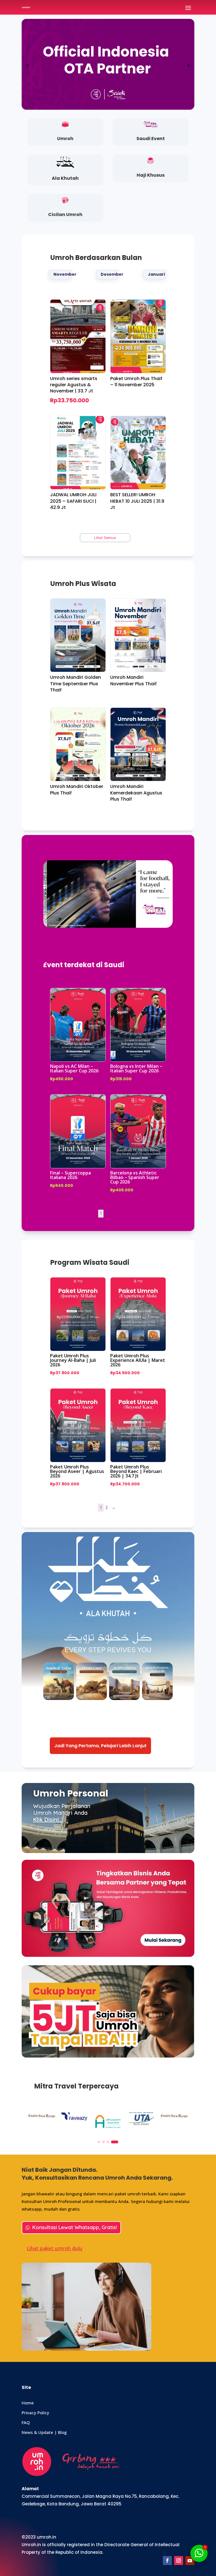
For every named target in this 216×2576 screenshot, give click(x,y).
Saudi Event (151, 139)
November (62, 274)
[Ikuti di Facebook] (167, 2561)
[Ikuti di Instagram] (179, 2561)
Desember (110, 274)
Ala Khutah (65, 178)
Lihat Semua (105, 538)
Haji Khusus (151, 175)
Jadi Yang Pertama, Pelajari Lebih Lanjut (100, 1746)
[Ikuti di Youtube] (190, 2561)
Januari (156, 274)
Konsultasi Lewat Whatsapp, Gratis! (75, 2227)
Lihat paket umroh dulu (55, 2248)
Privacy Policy (35, 2413)
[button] (27, 66)
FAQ (26, 2422)
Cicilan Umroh (65, 215)
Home (28, 2403)
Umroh (65, 139)
